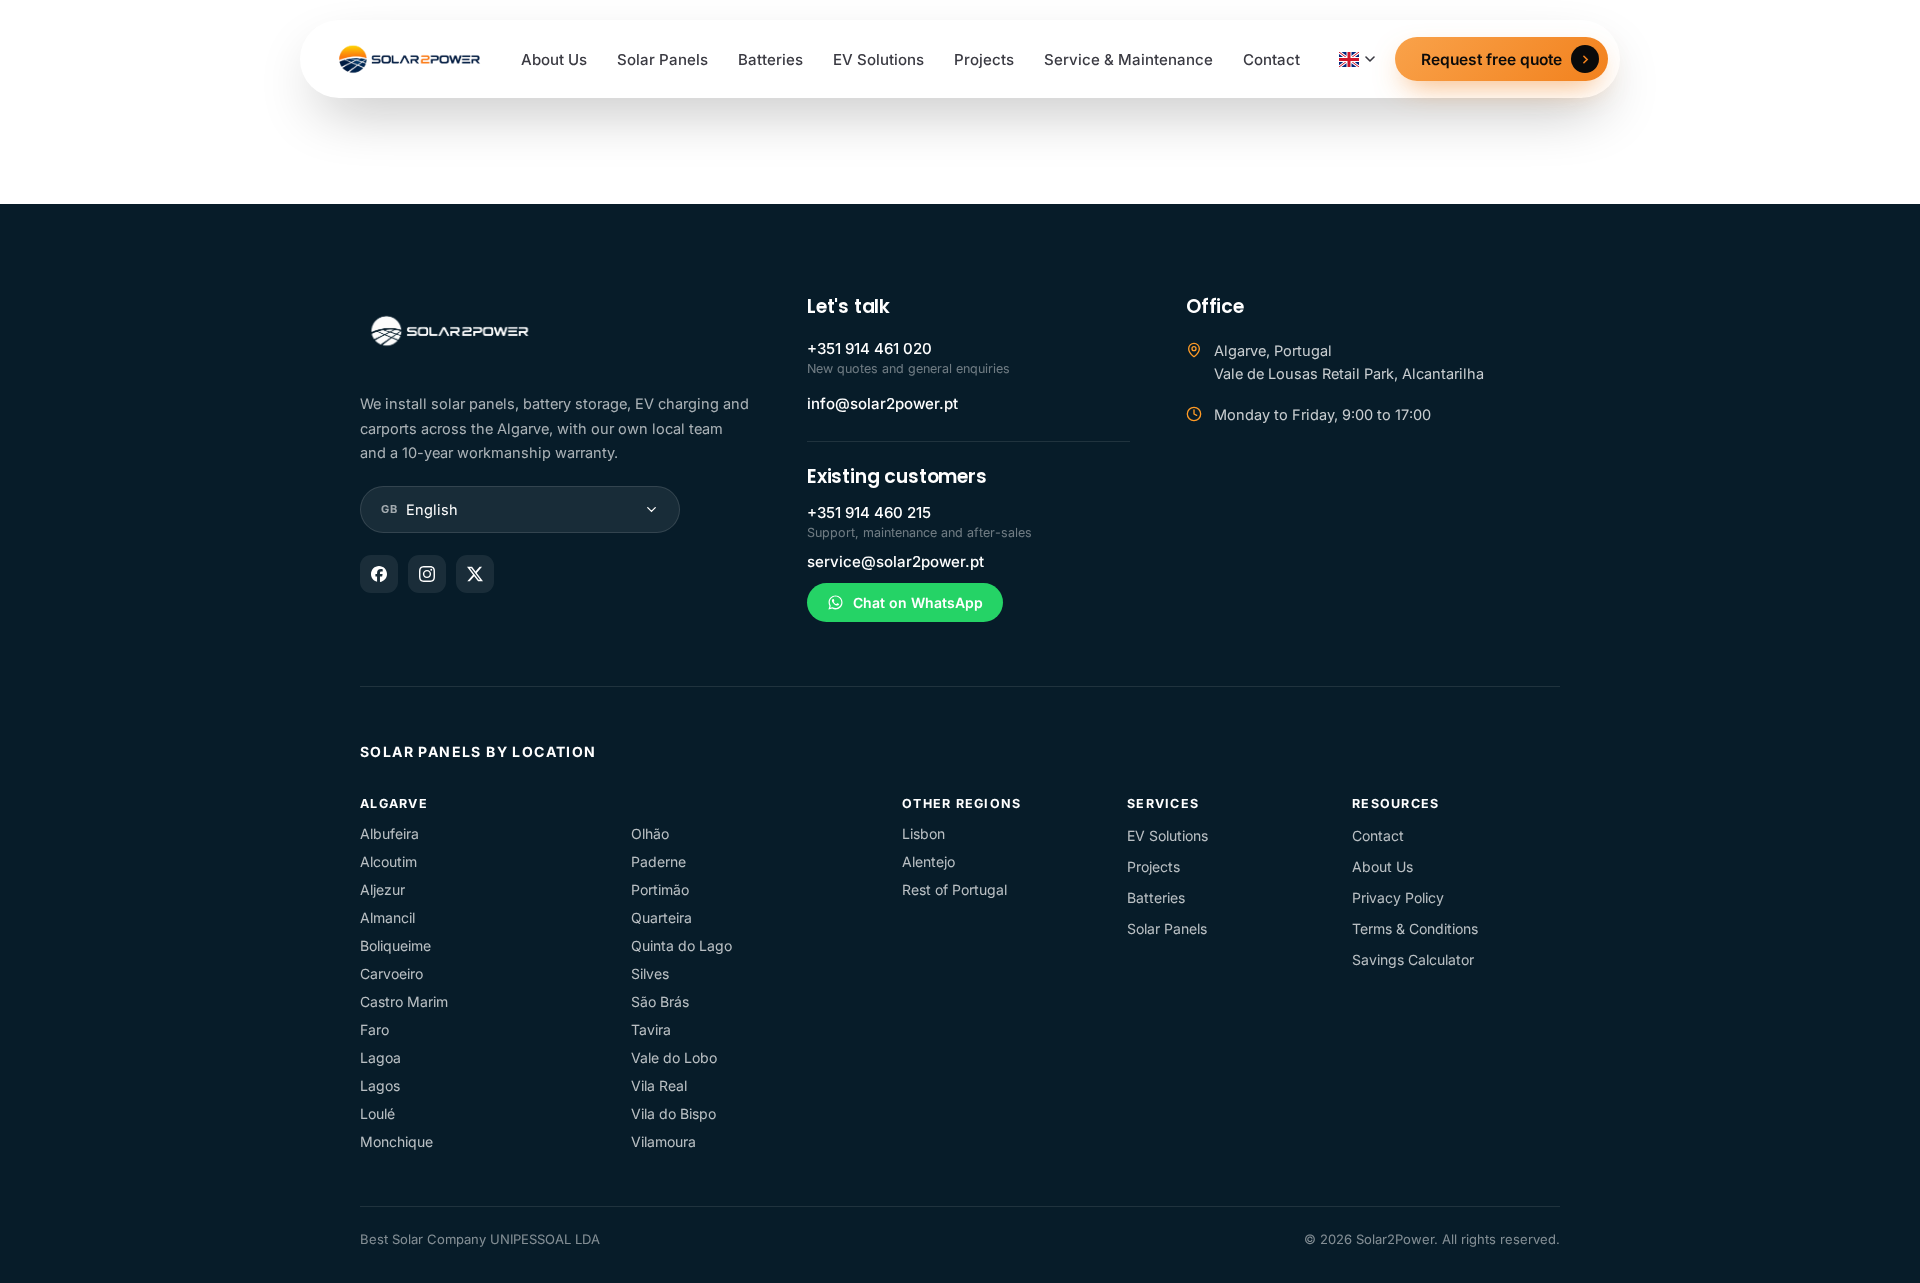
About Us (554, 59)
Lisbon (923, 833)
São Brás (660, 1001)
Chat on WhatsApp (918, 602)
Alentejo (928, 861)
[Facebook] (379, 574)
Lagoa (380, 1057)
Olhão (650, 833)
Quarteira (661, 917)
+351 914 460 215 (869, 512)
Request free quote (1491, 59)
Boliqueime (395, 945)
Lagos (380, 1085)
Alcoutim (388, 861)
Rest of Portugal (954, 889)
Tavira (651, 1029)
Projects (984, 59)
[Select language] (1357, 59)
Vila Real (659, 1085)
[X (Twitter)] (475, 574)
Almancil (387, 917)
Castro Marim (404, 1001)
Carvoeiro (391, 973)
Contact (1271, 59)
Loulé (377, 1113)
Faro (374, 1029)
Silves (650, 973)
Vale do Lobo (674, 1057)
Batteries (770, 59)
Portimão (660, 889)
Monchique (396, 1141)
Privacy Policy (1398, 897)
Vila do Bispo (673, 1113)
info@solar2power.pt (882, 403)
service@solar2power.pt (895, 561)
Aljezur (382, 889)
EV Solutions (878, 59)
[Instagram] (427, 574)
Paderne (658, 861)
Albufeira (389, 833)
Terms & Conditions (1415, 928)
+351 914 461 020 (869, 348)
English (419, 509)
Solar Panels (662, 59)
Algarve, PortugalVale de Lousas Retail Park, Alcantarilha (1349, 362)
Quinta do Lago (681, 945)
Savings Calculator (1413, 959)
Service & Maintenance (1128, 59)
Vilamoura (663, 1141)
